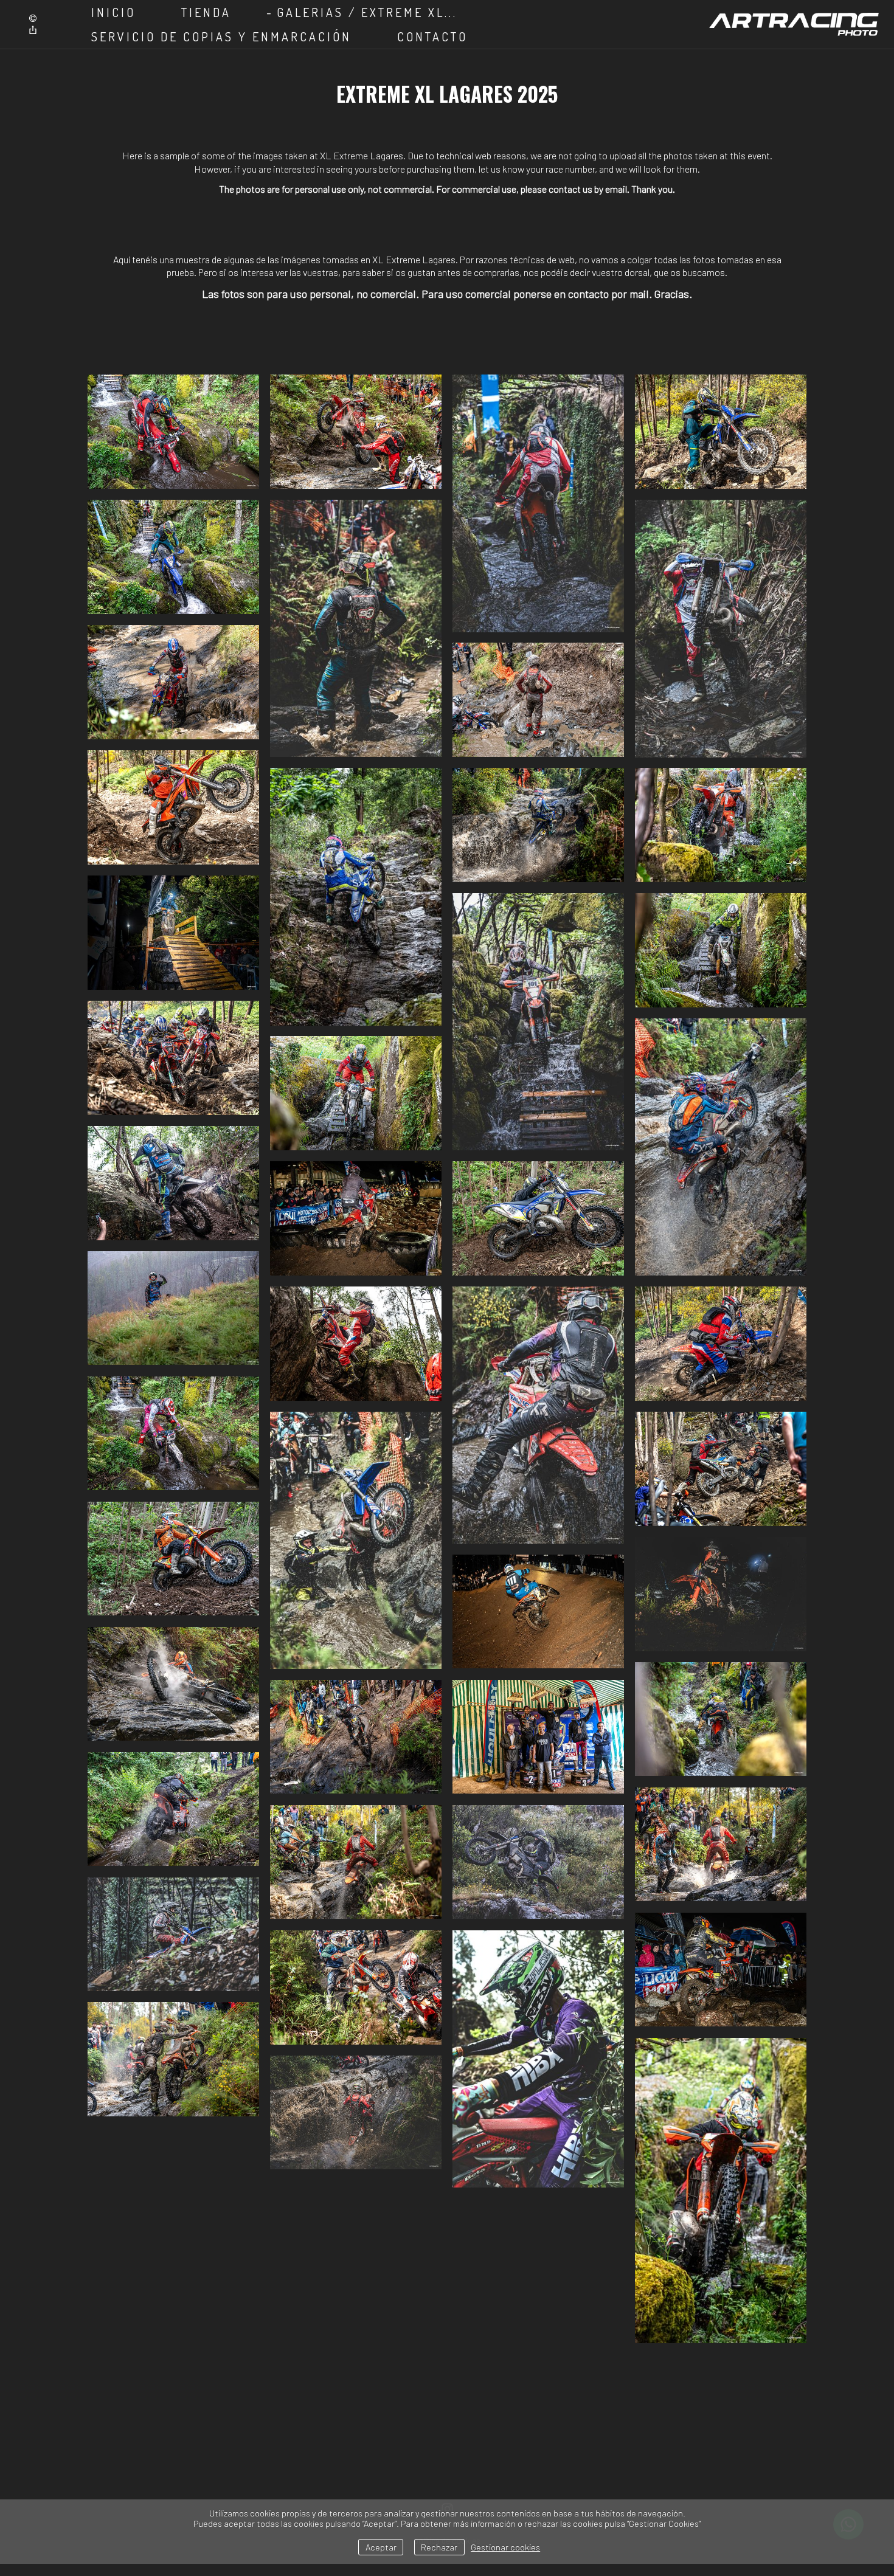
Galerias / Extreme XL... (367, 12)
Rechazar (439, 2547)
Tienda (206, 12)
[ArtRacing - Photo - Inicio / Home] (794, 24)
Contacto (432, 36)
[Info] (33, 19)
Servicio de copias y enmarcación (221, 36)
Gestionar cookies (505, 2547)
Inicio (113, 12)
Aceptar (381, 2547)
